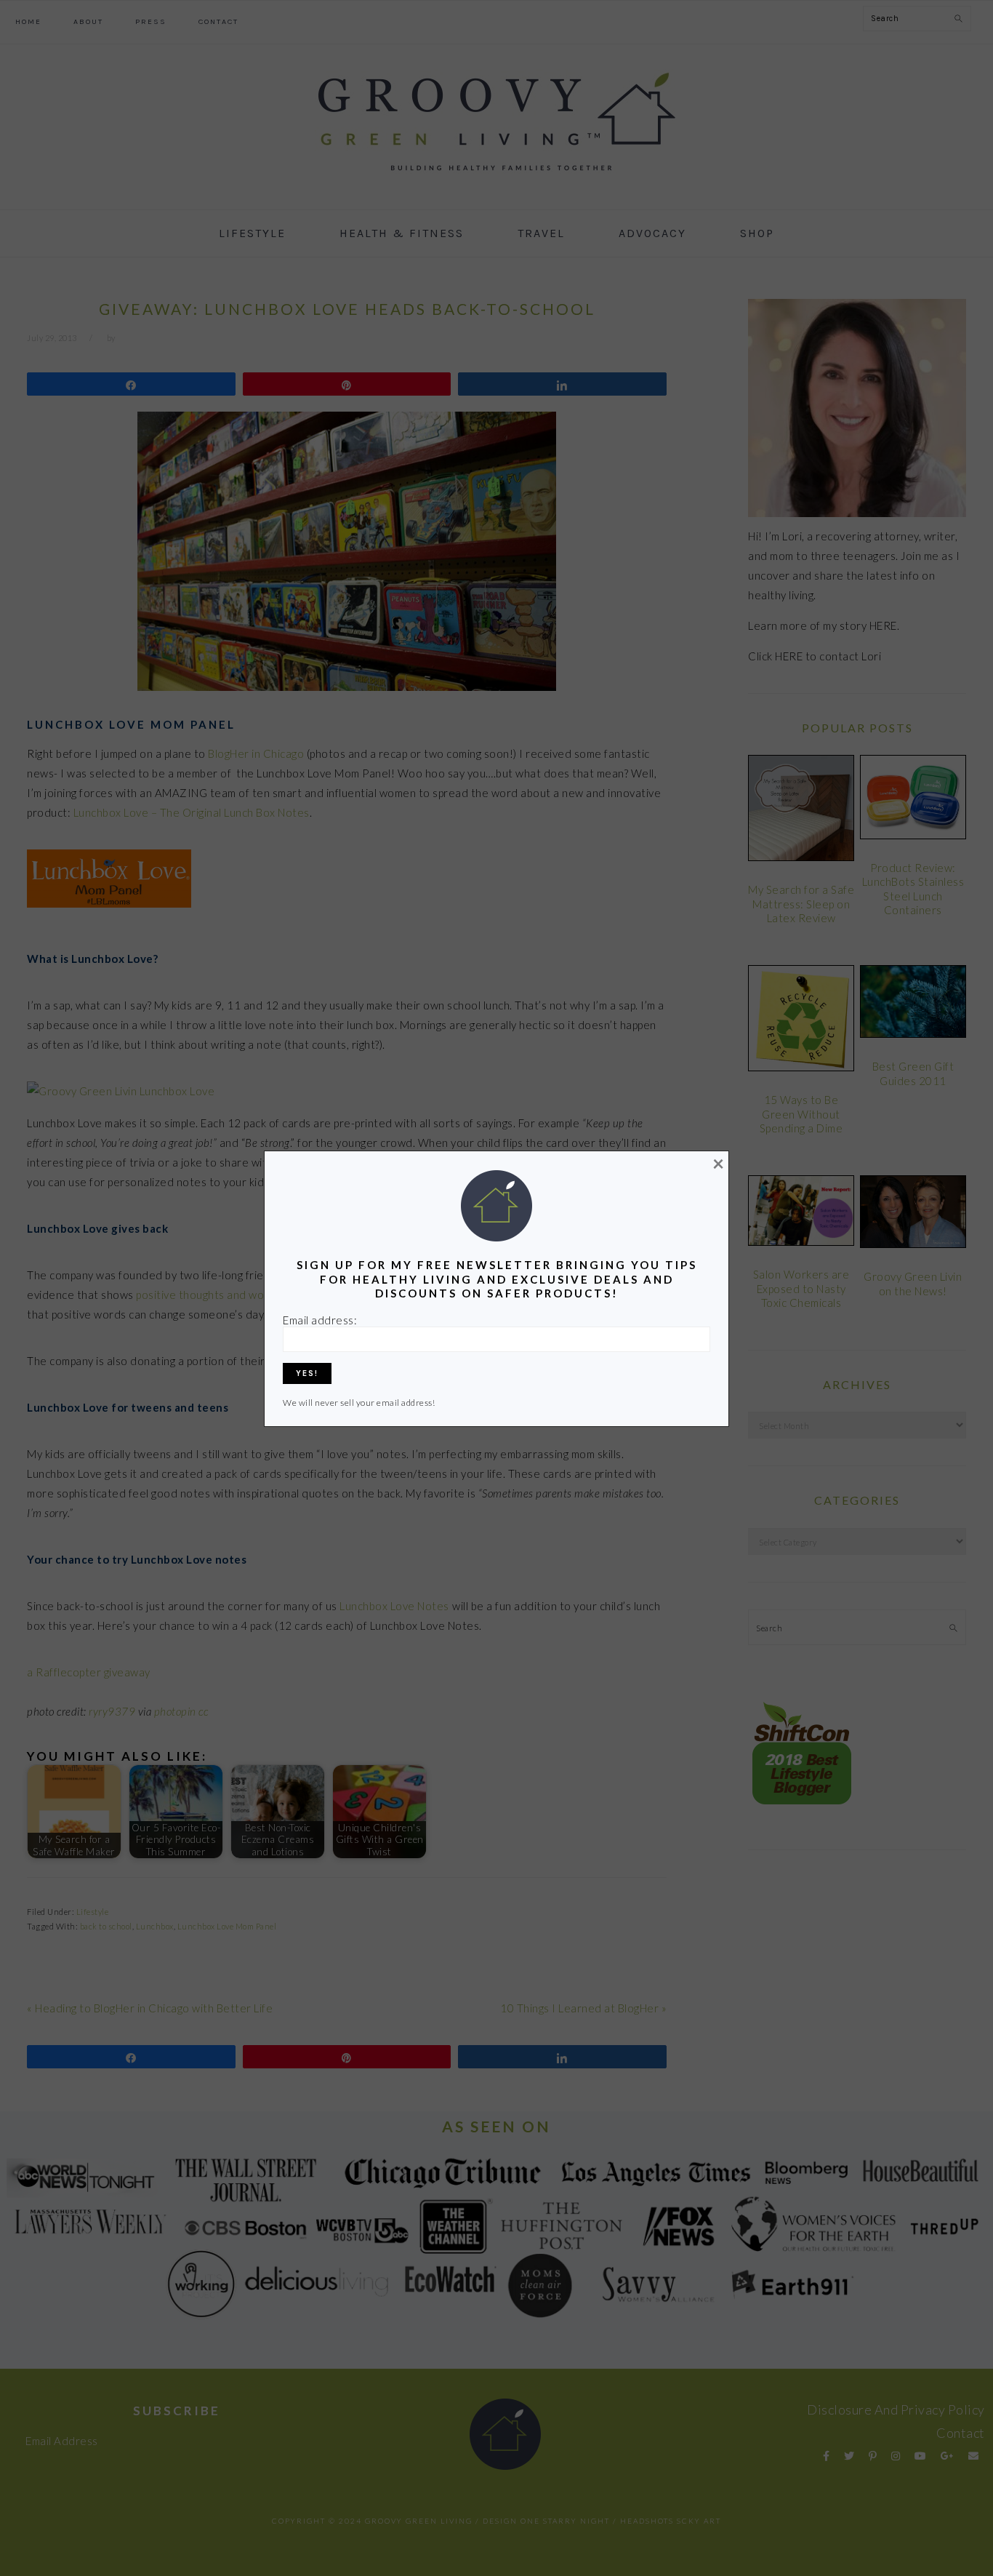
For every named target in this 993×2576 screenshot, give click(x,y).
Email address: (320, 1320)
